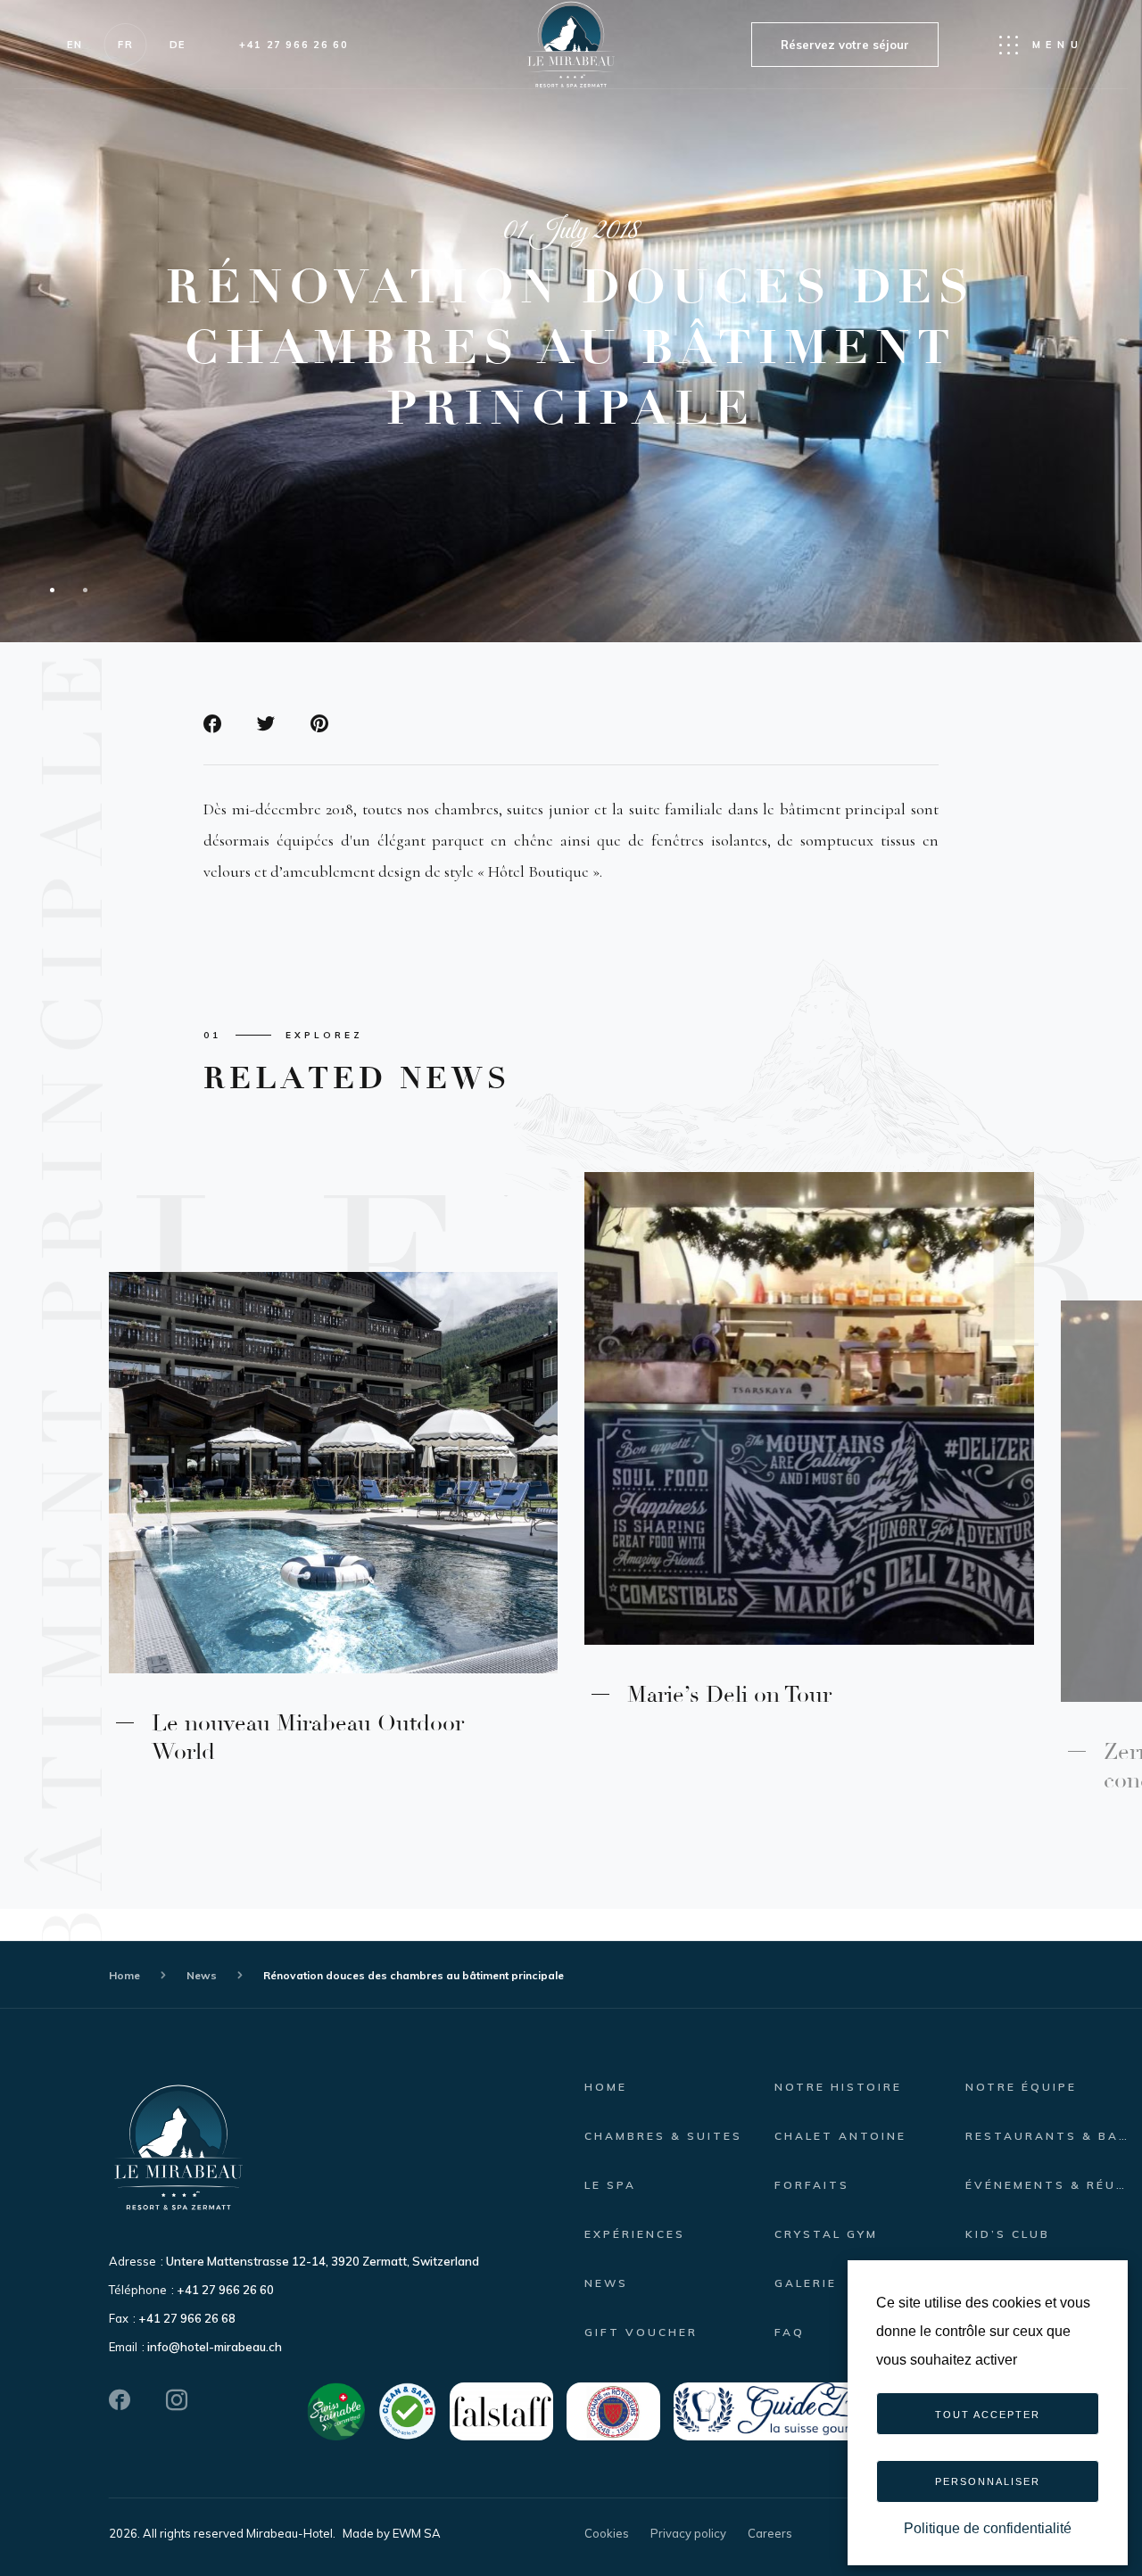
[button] (1047, 1451)
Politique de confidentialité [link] (988, 2528)
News (202, 1975)
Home (124, 1975)
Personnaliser (988, 2481)
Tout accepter (988, 2415)
